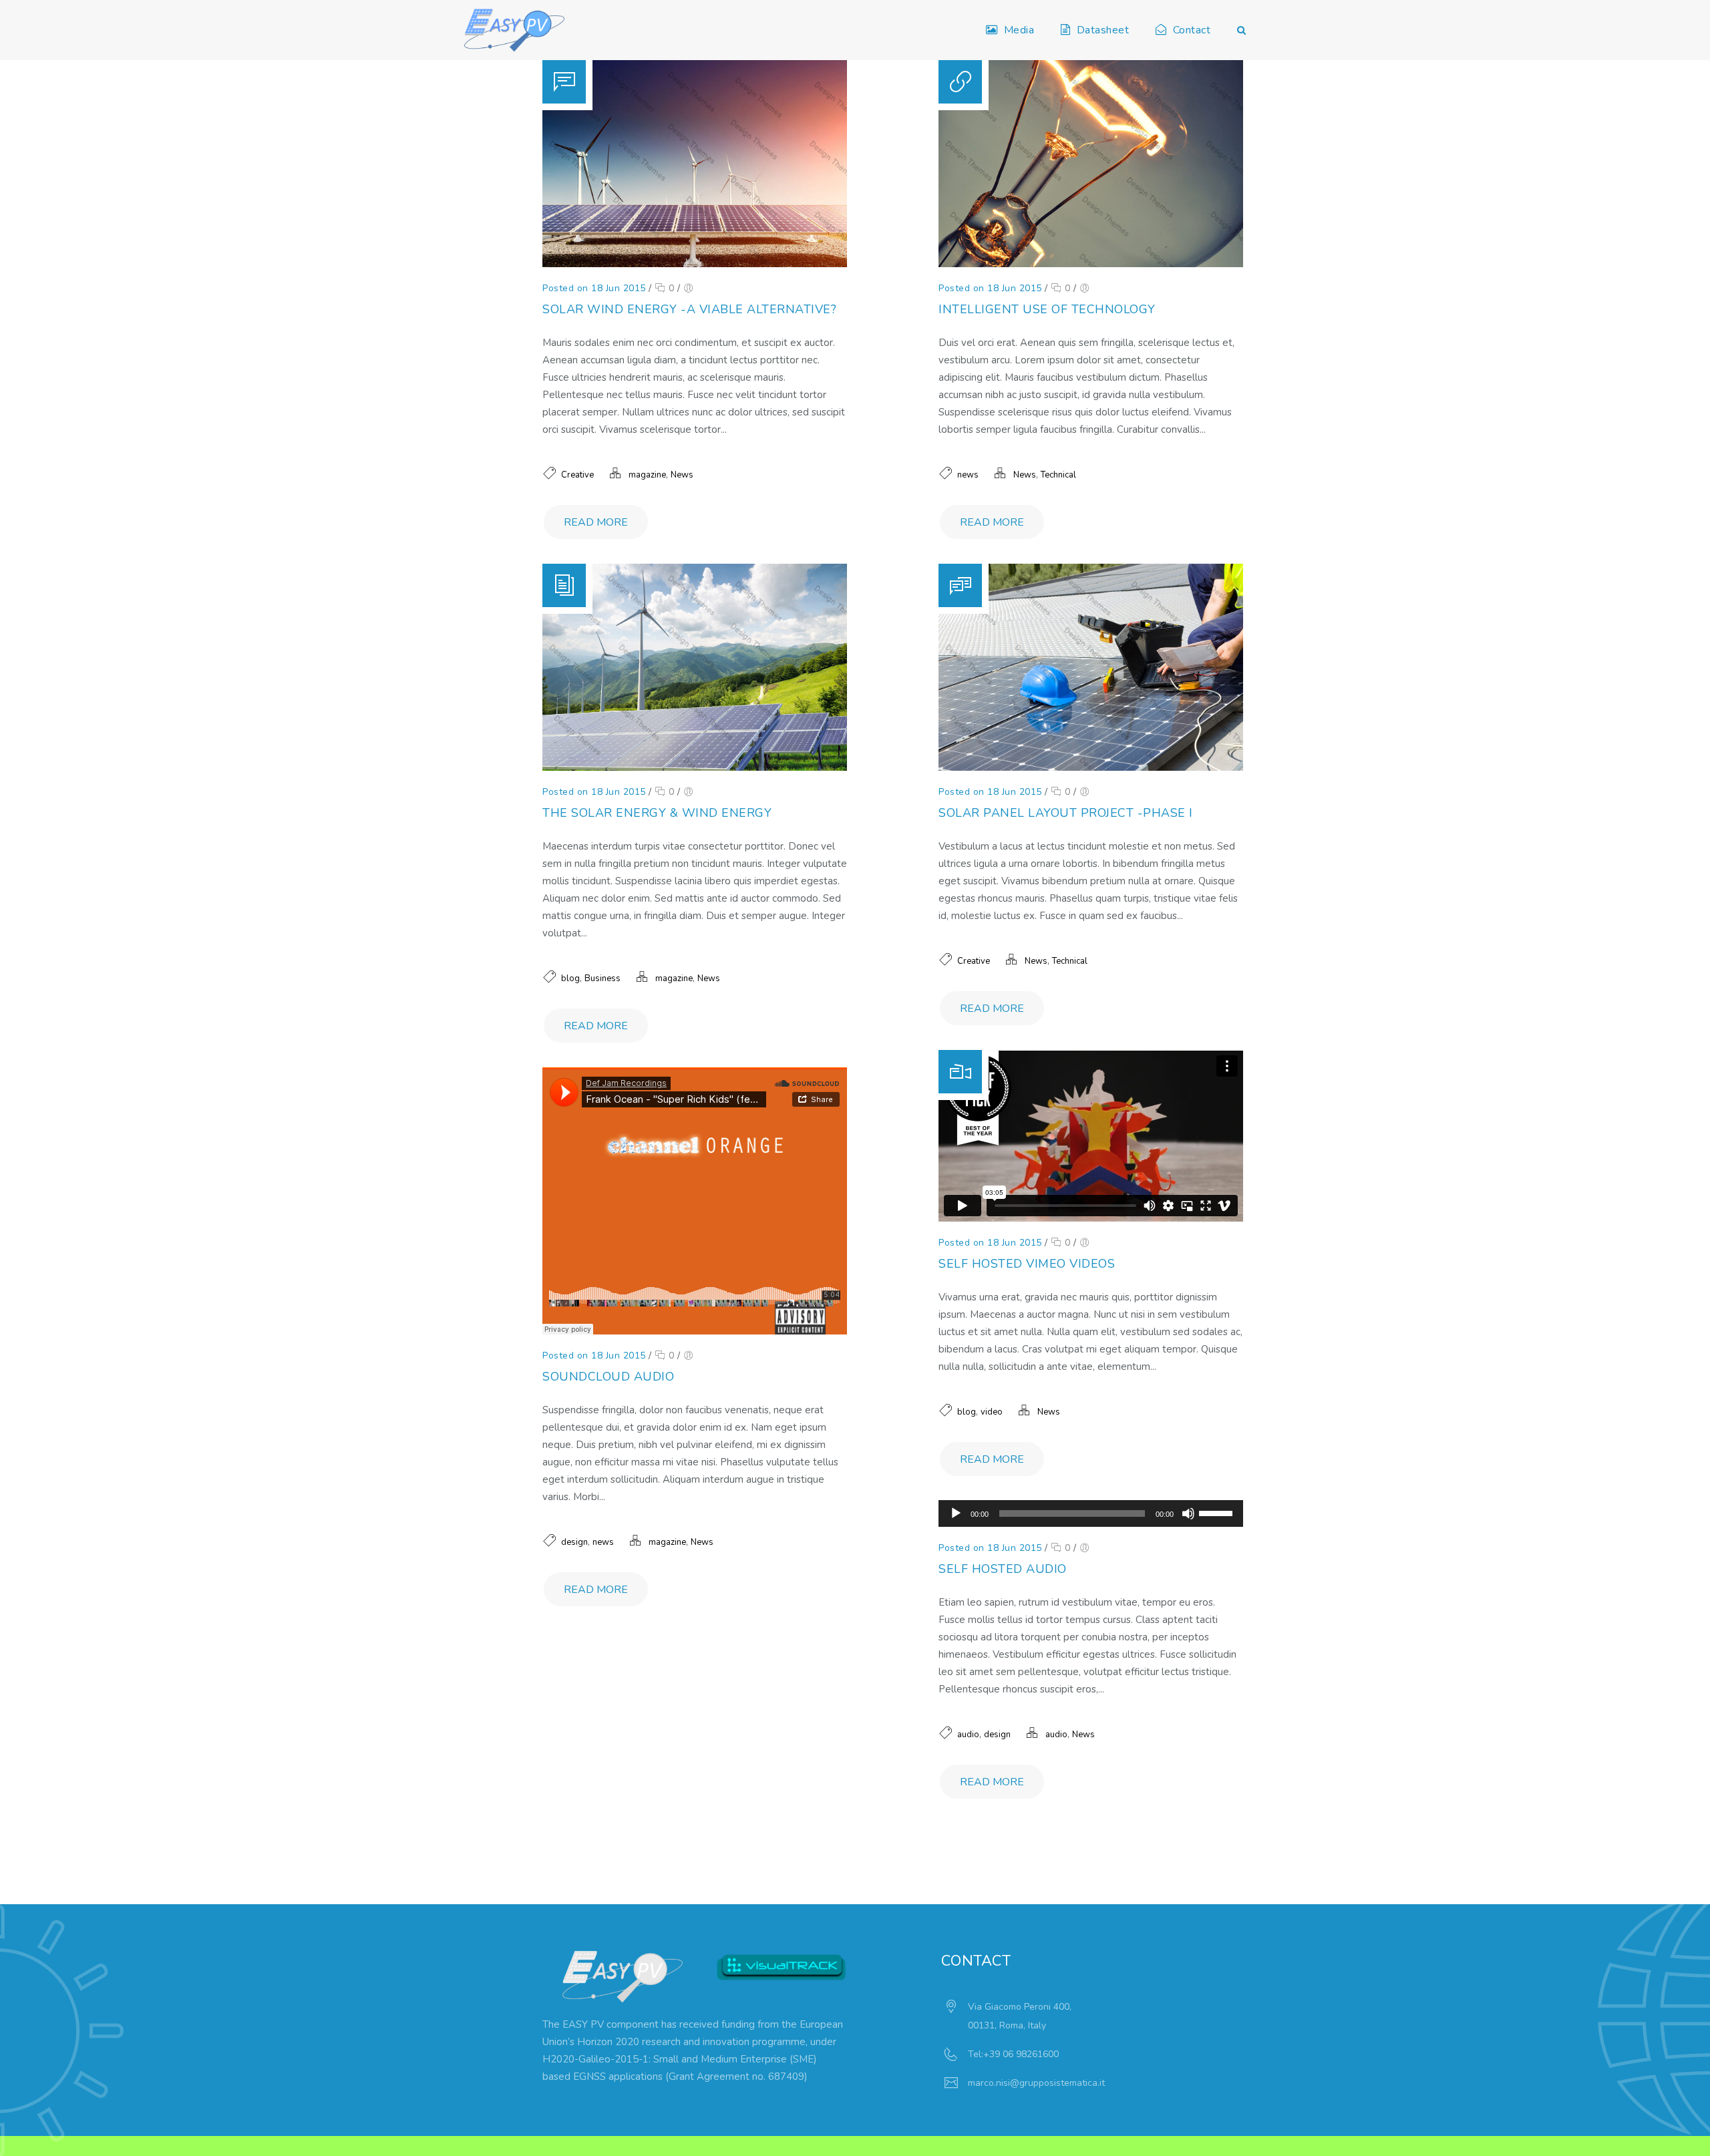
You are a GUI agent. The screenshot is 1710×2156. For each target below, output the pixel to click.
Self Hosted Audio (1003, 1569)
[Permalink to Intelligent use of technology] (1091, 264)
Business (603, 978)
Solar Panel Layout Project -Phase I (1066, 813)
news (968, 475)
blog (570, 978)
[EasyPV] (514, 30)
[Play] (956, 1513)
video (992, 1412)
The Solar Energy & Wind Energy (657, 813)
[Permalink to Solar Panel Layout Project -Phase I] (1091, 768)
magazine (647, 475)
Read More (596, 522)
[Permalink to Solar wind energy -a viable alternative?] (695, 264)
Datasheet (1100, 30)
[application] (1091, 1513)
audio (968, 1735)
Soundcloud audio (608, 1377)
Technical (1058, 475)
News (682, 475)
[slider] (1218, 1512)
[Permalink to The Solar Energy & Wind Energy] (695, 768)
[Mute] (1188, 1513)
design (574, 1542)
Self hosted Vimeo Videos (1027, 1264)
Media (1016, 30)
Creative (577, 475)
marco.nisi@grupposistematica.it (1036, 2083)
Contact (1189, 30)
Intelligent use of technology (1047, 309)
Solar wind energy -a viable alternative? (689, 309)
